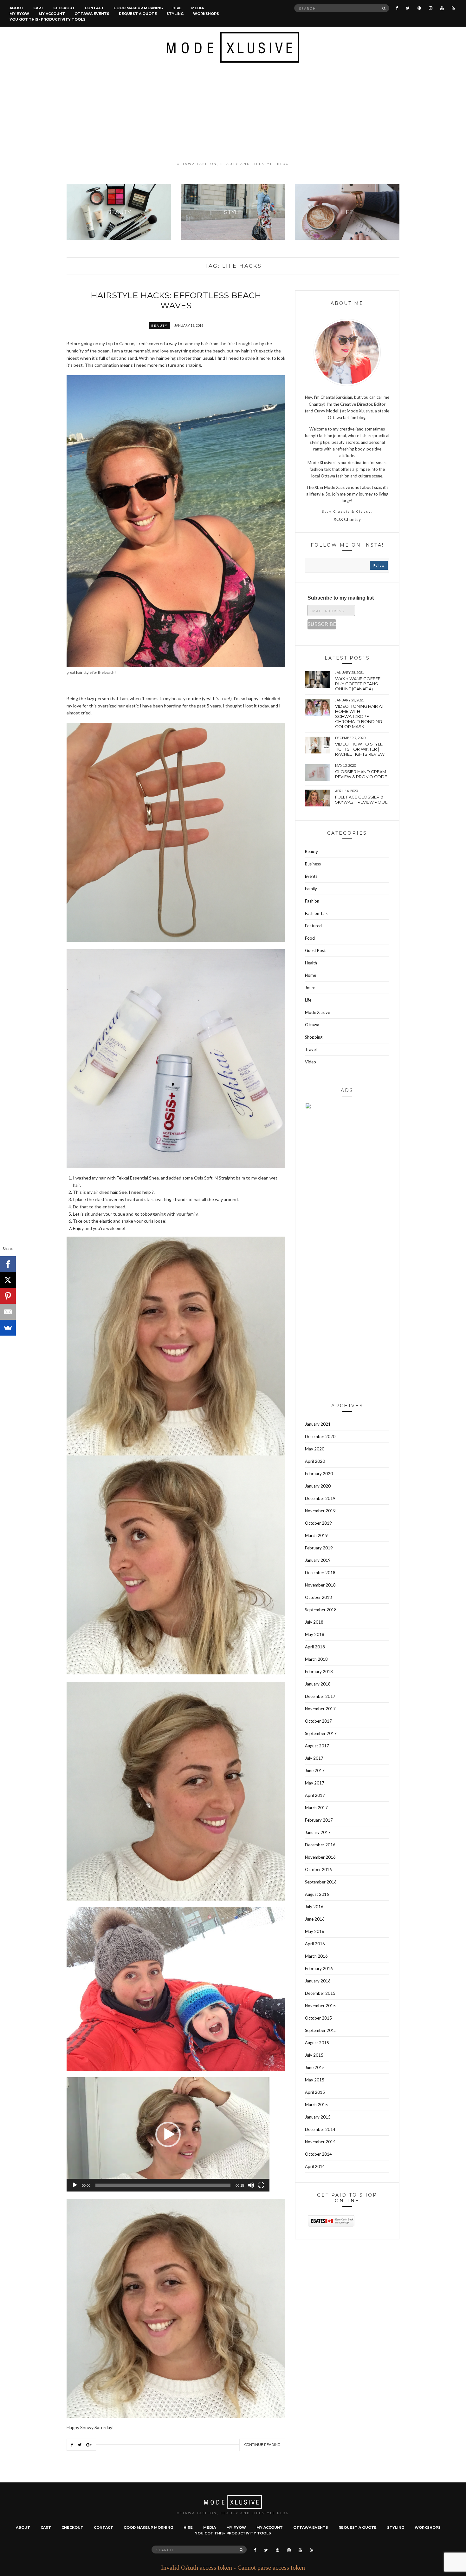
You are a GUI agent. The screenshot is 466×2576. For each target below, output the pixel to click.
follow (379, 565)
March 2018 (316, 1659)
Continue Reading (262, 2445)
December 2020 (320, 1436)
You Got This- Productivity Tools (48, 19)
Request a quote (138, 14)
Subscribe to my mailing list (341, 598)
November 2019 (320, 1511)
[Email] (8, 1312)
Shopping (314, 1037)
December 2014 (320, 2129)
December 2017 (320, 1696)
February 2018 (319, 1672)
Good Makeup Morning (138, 8)
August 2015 (317, 2043)
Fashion (312, 901)
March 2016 (316, 1956)
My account (52, 14)
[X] (8, 1280)
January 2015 (318, 2117)
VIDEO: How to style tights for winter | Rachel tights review (360, 749)
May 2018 (315, 1634)
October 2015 (318, 2018)
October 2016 (318, 1870)
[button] (168, 2134)
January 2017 (318, 1832)
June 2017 (315, 1771)
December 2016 (320, 1845)
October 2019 (318, 1523)
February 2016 (319, 1968)
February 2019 (319, 1548)
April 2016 (315, 1944)
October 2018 (318, 1597)
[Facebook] (8, 1264)
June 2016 (315, 1919)
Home (311, 975)
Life (308, 1000)
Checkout (64, 8)
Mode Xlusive (317, 1012)
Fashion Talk (316, 913)
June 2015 (315, 2067)
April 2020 (315, 1461)
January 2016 (318, 1981)
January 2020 (318, 1486)
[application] (168, 2134)
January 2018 (318, 1684)
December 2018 (320, 1573)
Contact (94, 8)
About (17, 8)
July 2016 (314, 1907)
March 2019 (316, 1535)
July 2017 (314, 1758)
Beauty (159, 325)
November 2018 (320, 1585)
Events (311, 876)
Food (310, 938)
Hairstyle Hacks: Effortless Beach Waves (176, 300)
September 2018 (321, 1610)
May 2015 (315, 2080)
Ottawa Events (92, 14)
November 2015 (320, 2006)
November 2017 (320, 1709)
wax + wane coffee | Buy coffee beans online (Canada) (359, 684)
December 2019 (320, 1498)
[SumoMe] (8, 1328)
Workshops (206, 14)
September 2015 (321, 2030)
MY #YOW (19, 14)
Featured (313, 926)
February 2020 (319, 1474)
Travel (311, 1049)
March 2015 (316, 2105)
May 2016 (315, 1931)
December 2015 (320, 1993)
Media (197, 8)
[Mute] (251, 2185)
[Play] (75, 2185)
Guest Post (315, 950)
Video (311, 1062)
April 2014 (315, 2166)
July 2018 (314, 1622)
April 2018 (315, 1647)
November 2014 (320, 2142)
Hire (177, 8)
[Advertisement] (233, 112)
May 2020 (315, 1449)
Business (313, 864)
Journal (312, 988)
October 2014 (318, 2154)
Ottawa (312, 1025)
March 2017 (316, 1808)
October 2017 (318, 1721)
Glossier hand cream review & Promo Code (361, 774)
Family (311, 889)
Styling (175, 14)
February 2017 (319, 1820)
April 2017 (315, 1795)
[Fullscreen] (261, 2185)
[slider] (163, 2185)
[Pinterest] (8, 1296)
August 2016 (317, 1894)
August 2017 (317, 1746)
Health (311, 963)
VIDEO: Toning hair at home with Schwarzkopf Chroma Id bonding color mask (359, 716)
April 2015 (315, 2092)
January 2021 (318, 1424)
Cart (39, 8)
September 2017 (321, 1733)
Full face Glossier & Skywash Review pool (361, 799)
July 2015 (314, 2055)
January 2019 (318, 1560)
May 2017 (315, 1783)
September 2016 (321, 1882)
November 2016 (320, 1857)
